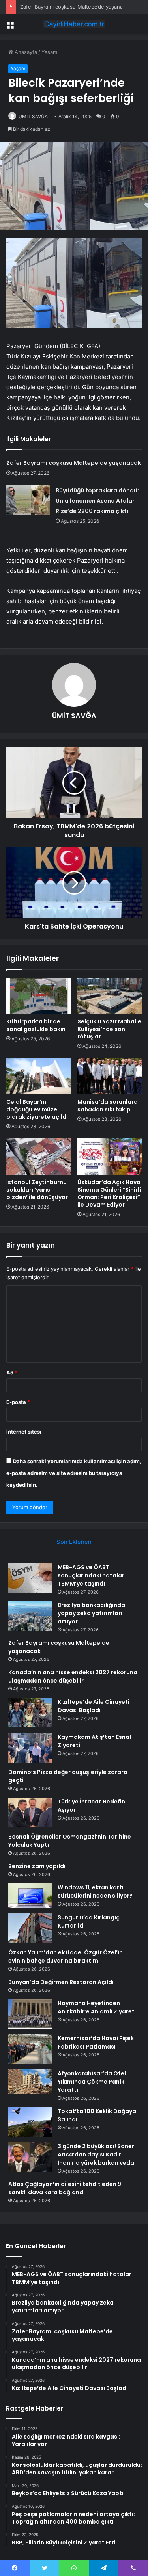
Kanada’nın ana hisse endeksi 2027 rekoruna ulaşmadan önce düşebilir (73, 1676)
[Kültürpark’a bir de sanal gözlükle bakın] (39, 996)
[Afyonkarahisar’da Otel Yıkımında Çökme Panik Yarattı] (30, 2082)
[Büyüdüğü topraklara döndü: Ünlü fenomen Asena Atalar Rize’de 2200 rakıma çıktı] (28, 500)
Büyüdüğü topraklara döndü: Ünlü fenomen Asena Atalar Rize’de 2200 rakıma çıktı (97, 501)
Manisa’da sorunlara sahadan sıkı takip (108, 1106)
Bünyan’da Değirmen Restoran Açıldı (61, 1982)
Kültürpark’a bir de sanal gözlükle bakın (36, 1025)
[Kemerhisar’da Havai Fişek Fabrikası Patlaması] (30, 2049)
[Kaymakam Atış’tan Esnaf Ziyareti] (30, 1748)
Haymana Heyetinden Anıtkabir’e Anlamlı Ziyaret (96, 2007)
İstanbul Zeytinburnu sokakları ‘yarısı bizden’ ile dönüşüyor (37, 1190)
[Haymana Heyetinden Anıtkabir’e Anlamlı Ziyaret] (30, 2014)
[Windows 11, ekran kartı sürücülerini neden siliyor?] (30, 1896)
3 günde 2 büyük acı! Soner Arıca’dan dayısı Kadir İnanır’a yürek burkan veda (96, 2154)
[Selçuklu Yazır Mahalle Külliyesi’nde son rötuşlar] (110, 996)
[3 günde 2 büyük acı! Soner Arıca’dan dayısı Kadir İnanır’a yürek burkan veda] (30, 2157)
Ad (12, 1373)
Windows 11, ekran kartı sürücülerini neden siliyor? (95, 1892)
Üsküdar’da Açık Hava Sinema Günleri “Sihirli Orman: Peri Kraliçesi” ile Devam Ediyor (109, 1193)
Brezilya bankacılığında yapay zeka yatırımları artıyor (91, 1613)
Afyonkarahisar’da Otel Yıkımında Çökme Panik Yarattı (92, 2082)
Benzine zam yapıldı (37, 1866)
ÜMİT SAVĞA (33, 116)
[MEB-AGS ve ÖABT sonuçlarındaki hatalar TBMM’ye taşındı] (30, 1578)
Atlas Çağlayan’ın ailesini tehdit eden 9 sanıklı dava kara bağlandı (65, 2188)
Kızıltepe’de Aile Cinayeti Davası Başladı (94, 1706)
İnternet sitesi (24, 1432)
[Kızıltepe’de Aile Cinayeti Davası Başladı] (30, 1713)
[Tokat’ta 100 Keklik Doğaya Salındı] (30, 2122)
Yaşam (49, 52)
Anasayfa (25, 52)
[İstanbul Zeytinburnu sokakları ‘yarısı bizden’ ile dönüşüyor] (39, 1157)
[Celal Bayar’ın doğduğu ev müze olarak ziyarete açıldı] (39, 1076)
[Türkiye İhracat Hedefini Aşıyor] (30, 1812)
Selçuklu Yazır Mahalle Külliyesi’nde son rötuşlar (109, 1029)
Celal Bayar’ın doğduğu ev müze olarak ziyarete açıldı (37, 1109)
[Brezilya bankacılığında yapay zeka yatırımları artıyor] (30, 1616)
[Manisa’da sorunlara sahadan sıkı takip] (110, 1076)
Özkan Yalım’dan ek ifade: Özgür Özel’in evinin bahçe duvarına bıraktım (66, 1957)
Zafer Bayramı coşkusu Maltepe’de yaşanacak (76, 7)
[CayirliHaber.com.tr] (74, 24)
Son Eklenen (74, 1542)
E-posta (18, 1402)
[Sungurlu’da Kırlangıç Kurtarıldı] (30, 1928)
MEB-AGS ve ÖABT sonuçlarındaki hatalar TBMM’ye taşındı (91, 1575)
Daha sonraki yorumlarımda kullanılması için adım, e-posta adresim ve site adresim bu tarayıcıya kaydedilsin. (74, 1473)
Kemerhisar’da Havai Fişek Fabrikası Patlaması (96, 2042)
